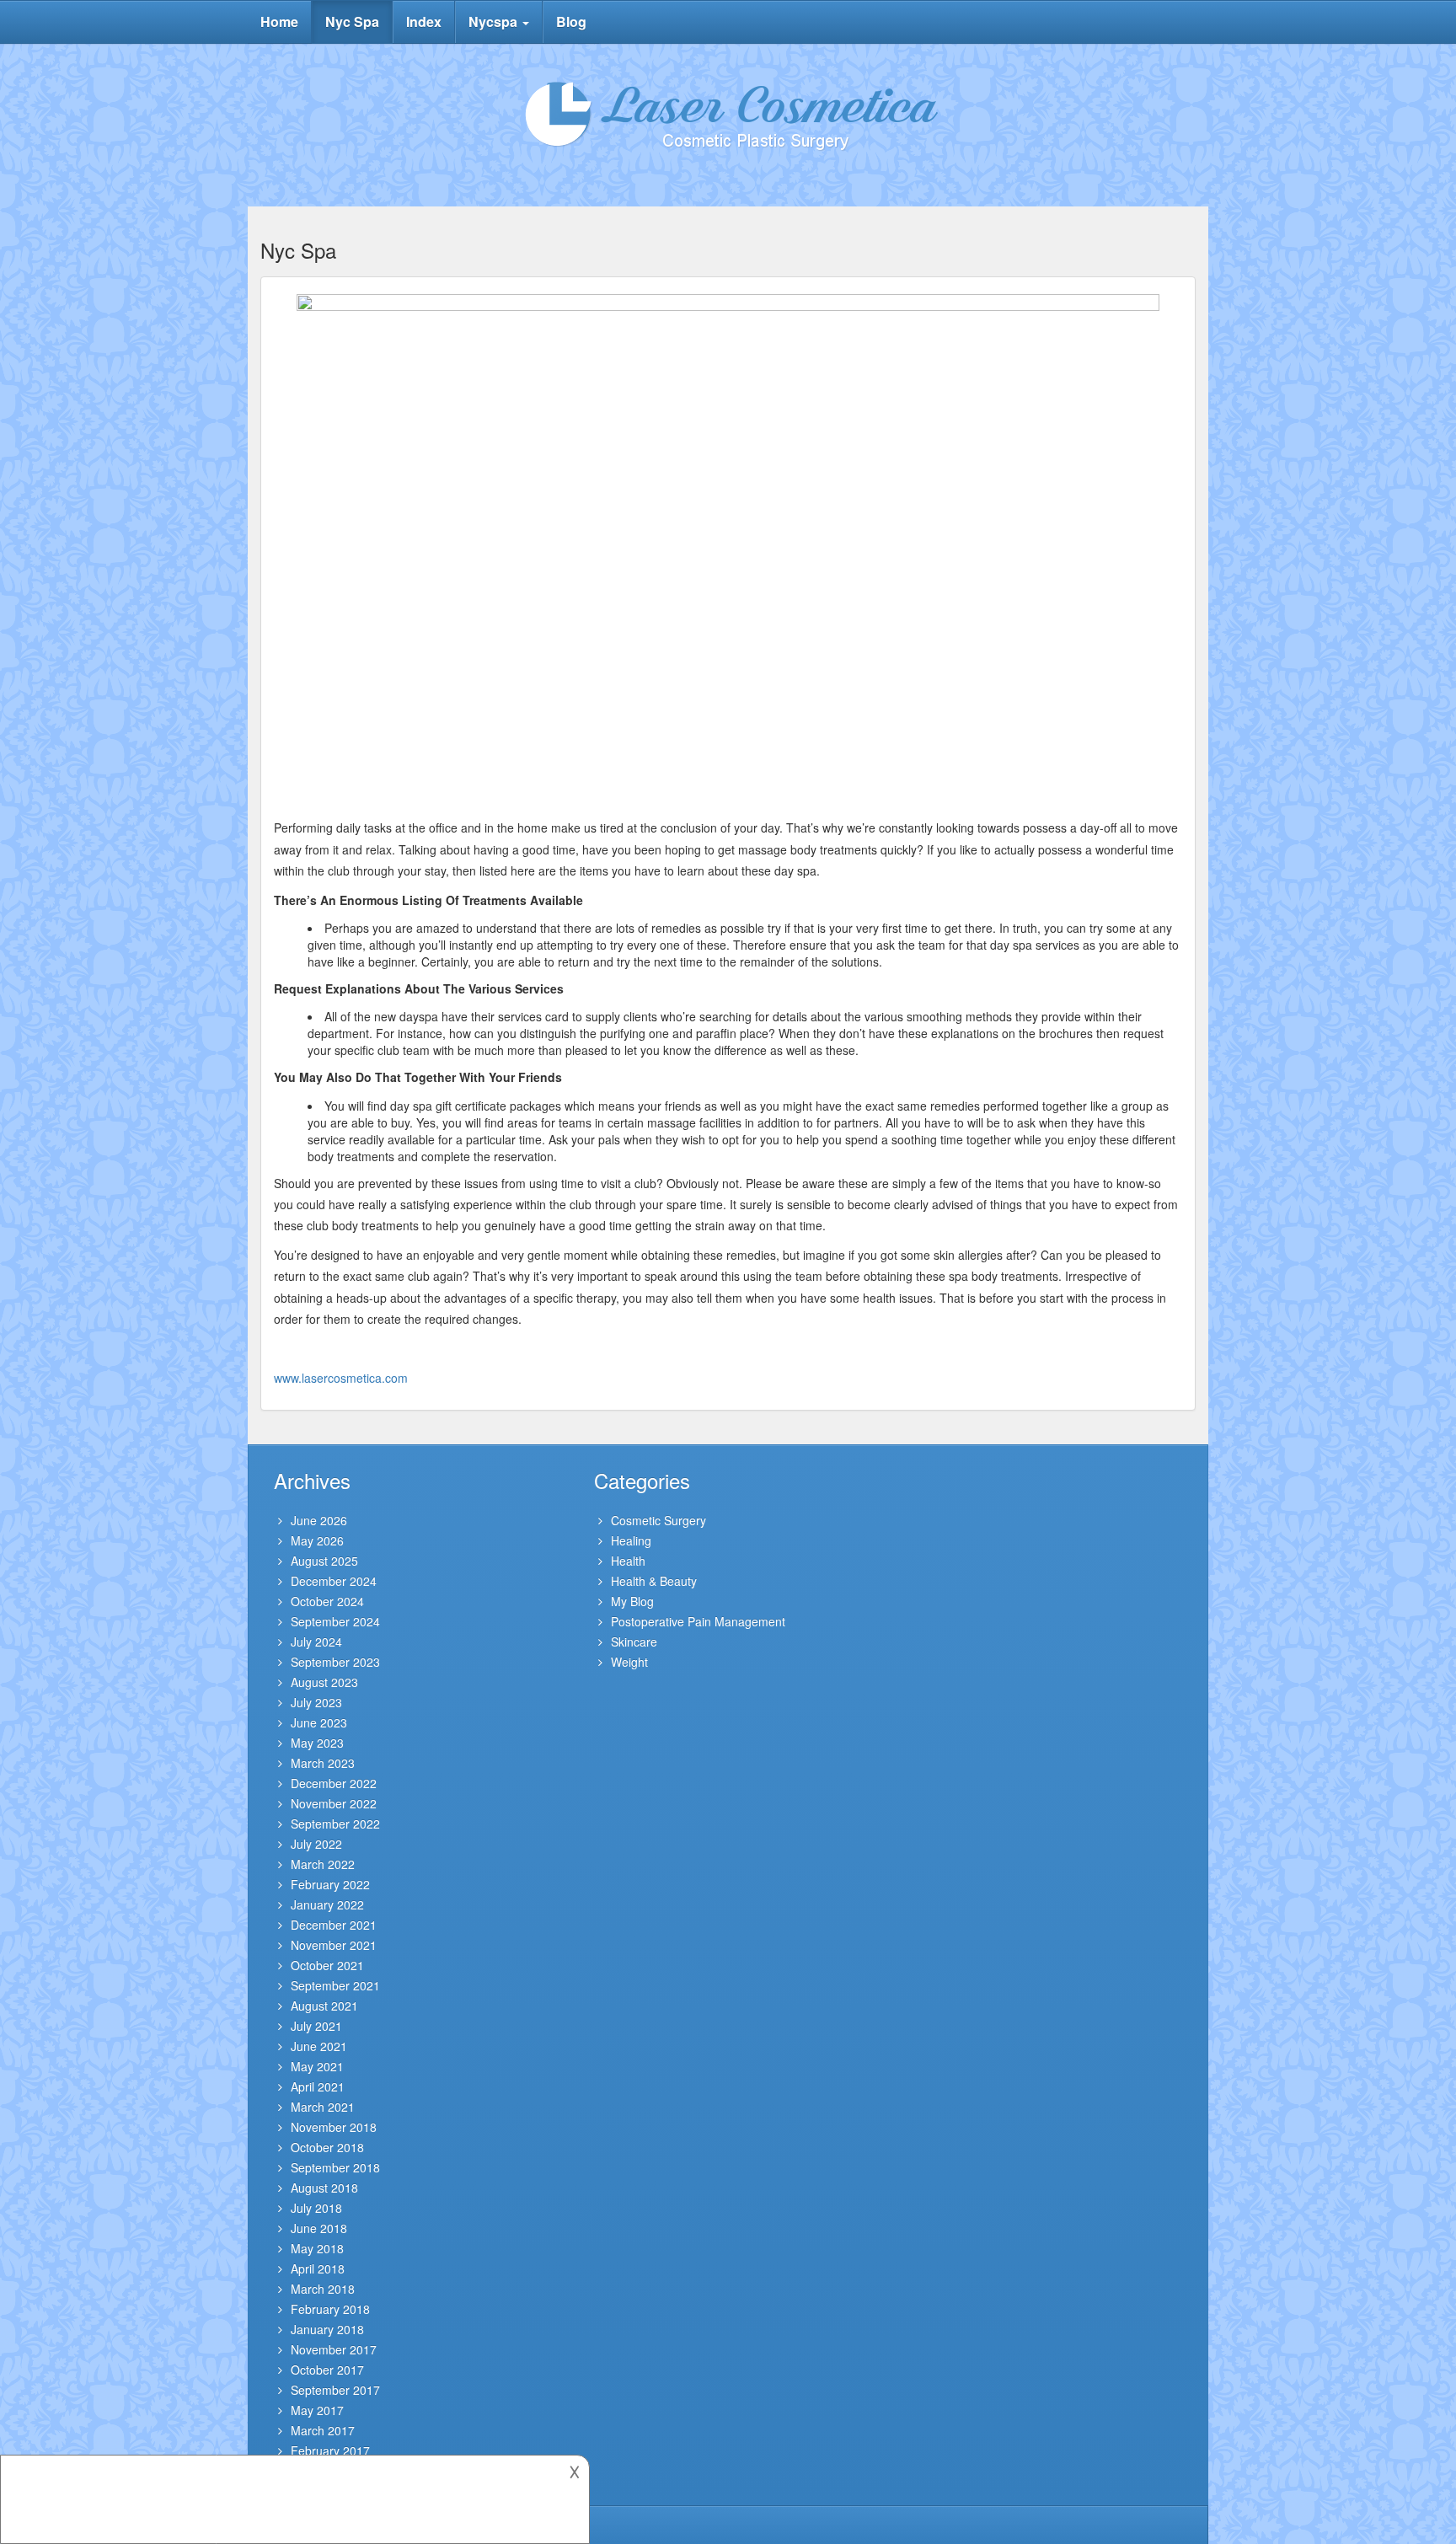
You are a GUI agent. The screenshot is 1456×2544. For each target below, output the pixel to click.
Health (628, 1561)
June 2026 (319, 1520)
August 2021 (324, 2006)
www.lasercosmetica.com (341, 1378)
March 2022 (323, 1864)
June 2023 (319, 1722)
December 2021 (334, 1925)
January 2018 (327, 2329)
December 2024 (334, 1581)
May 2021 (317, 2066)
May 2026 (317, 1540)
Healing (631, 1540)
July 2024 (316, 1642)
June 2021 (319, 2046)
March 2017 (323, 2430)
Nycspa (495, 21)
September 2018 (335, 2167)
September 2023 (335, 1662)
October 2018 (327, 2147)
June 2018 (319, 2228)
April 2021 (318, 2086)
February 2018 (330, 2309)
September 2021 (335, 1985)
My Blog (632, 1601)
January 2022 (327, 1904)
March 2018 (323, 2289)
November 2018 (334, 2127)
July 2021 (316, 2026)
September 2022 (335, 1824)
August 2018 (324, 2188)
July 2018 (316, 2208)
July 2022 (316, 1844)
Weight (629, 1662)
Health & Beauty (654, 1581)
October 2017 (327, 2370)
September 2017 (335, 2390)
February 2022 (330, 1884)
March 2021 (323, 2107)
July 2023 (316, 1702)
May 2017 (317, 2410)
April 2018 (318, 2268)
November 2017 (334, 2349)
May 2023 (317, 1743)
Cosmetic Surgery (658, 1520)
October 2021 (327, 1965)
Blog (571, 21)
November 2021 (334, 1945)
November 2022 (334, 1803)
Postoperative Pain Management (698, 1621)
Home (279, 21)
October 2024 (327, 1601)
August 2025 (324, 1561)
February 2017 (330, 2450)
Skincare (634, 1642)
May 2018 (317, 2248)
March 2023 (323, 1763)
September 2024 (335, 1621)
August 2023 (324, 1682)
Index (424, 21)
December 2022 (334, 1783)
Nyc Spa (352, 21)
